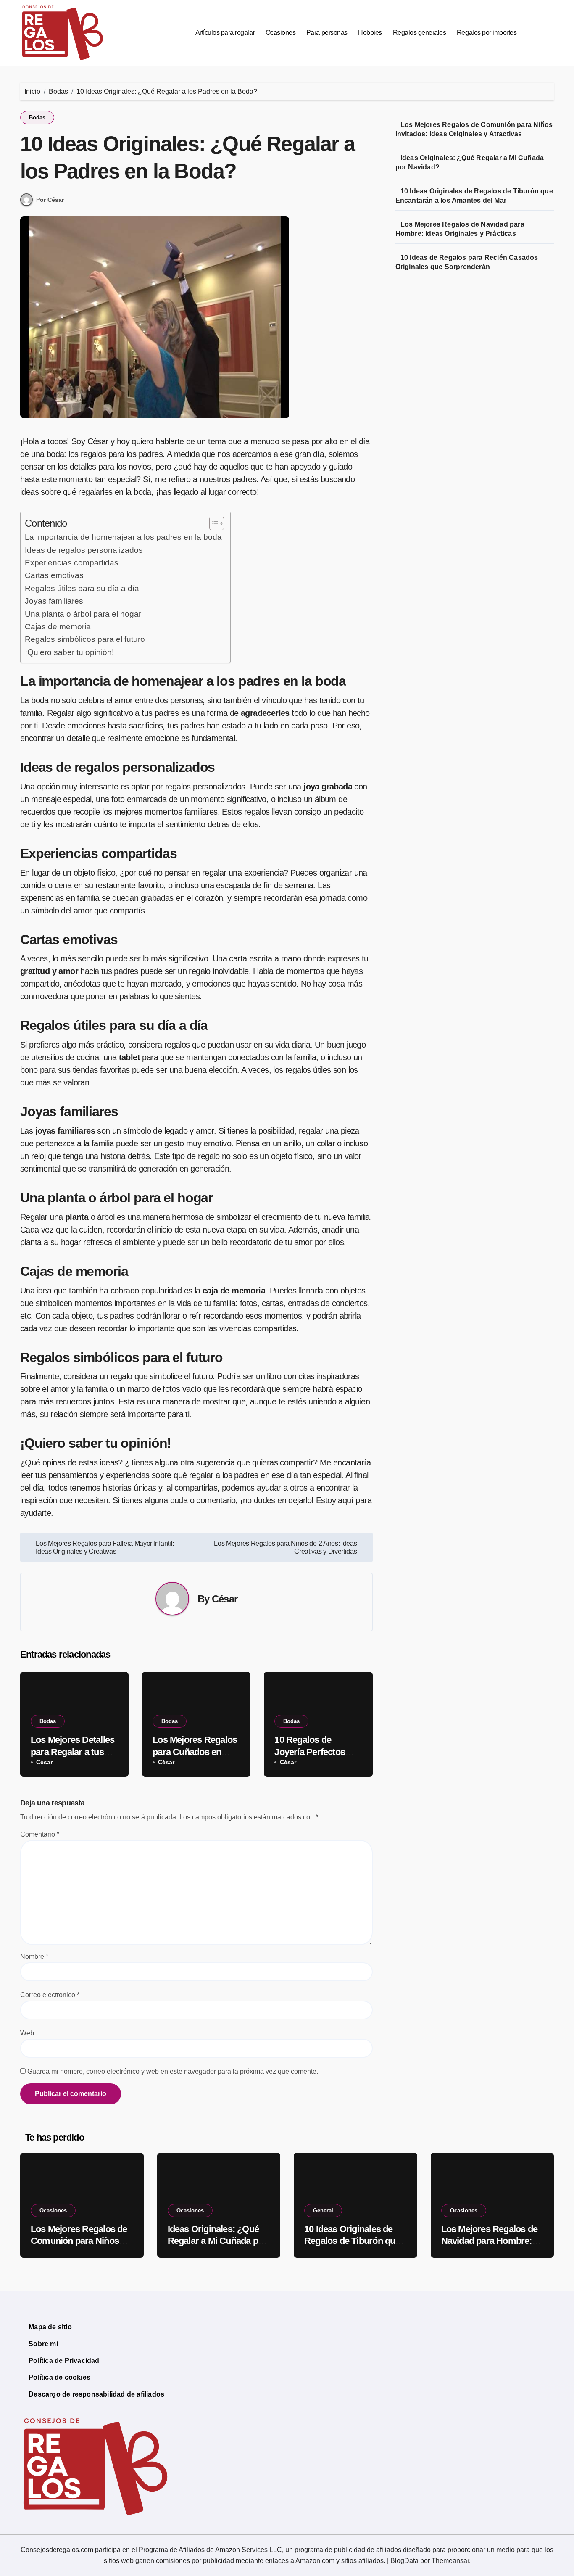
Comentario (40, 1834)
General (323, 2210)
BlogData (404, 2561)
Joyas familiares (54, 601)
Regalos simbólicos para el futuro (85, 639)
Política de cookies (59, 2377)
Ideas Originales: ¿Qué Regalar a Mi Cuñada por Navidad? (217, 2241)
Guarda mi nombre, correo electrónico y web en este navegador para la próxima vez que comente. (173, 2071)
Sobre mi (43, 2344)
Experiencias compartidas (72, 563)
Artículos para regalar (225, 33)
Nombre (34, 1957)
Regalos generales (420, 33)
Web (27, 2033)
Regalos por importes (487, 33)
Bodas (37, 117)
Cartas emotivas (54, 575)
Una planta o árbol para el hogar (83, 614)
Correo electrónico (50, 1995)
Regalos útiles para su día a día (82, 588)
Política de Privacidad (64, 2361)
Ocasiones (281, 33)
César (225, 1599)
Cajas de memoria (58, 627)
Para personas (327, 33)
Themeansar (450, 2561)
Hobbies (370, 33)
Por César (50, 200)
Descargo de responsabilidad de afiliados (96, 2394)
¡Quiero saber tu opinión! (69, 652)
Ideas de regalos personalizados (84, 550)
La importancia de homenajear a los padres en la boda (123, 537)
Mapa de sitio (50, 2327)
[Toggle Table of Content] (212, 523)
